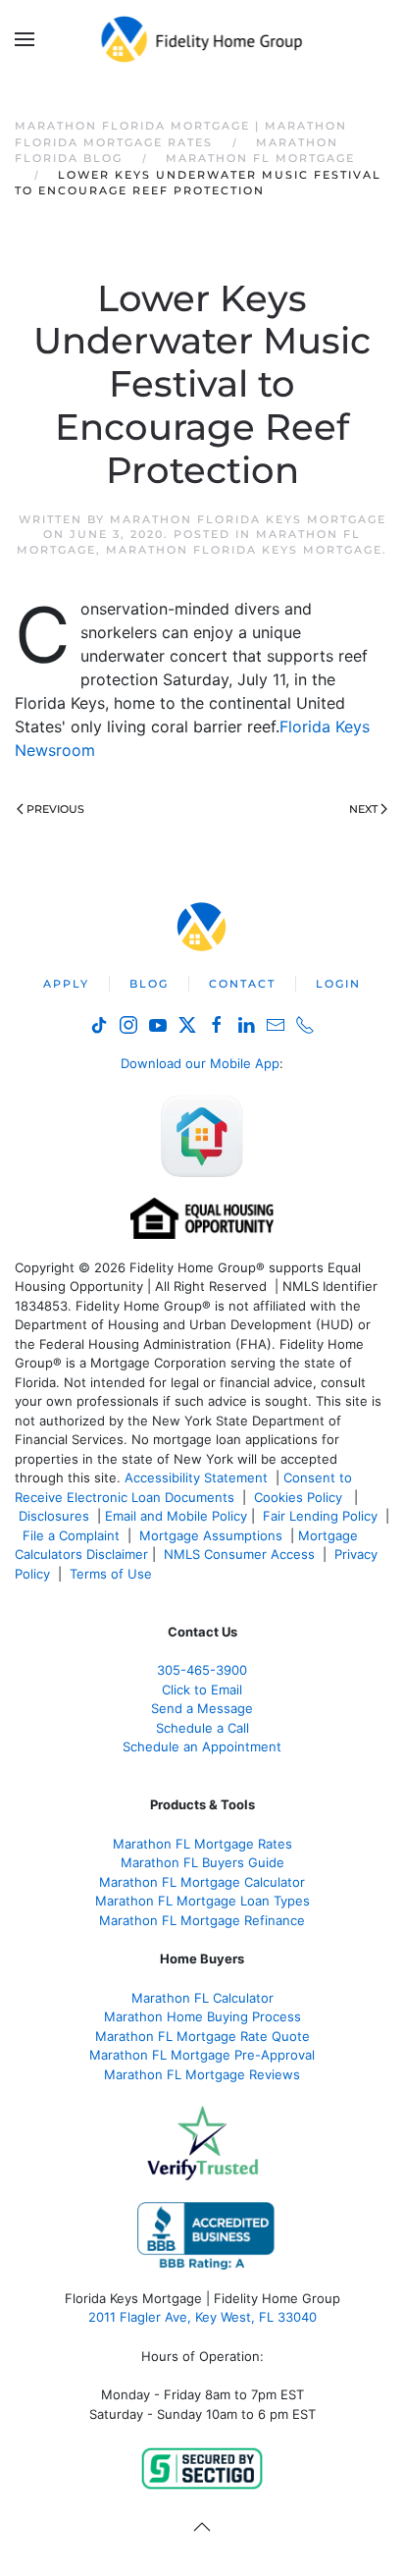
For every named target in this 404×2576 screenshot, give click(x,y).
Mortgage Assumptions (211, 1535)
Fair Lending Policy (320, 1516)
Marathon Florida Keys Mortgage (248, 519)
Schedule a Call (202, 1728)
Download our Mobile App (200, 1063)
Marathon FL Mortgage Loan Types (202, 1901)
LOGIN (338, 984)
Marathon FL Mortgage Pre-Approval (202, 2055)
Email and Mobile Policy (176, 1516)
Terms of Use (113, 1574)
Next (363, 809)
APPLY (66, 984)
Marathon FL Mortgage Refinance (202, 1920)
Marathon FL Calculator (202, 1998)
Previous (55, 809)
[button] (25, 39)
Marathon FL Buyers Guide (202, 1862)
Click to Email (202, 1690)
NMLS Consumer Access (239, 1554)
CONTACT (242, 984)
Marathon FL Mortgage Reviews (202, 2074)
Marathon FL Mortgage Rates (202, 1844)
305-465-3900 (202, 1670)
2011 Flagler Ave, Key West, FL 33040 (202, 2317)
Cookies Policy (300, 1497)
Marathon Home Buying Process (202, 2016)
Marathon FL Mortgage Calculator (202, 1882)
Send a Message (202, 1708)
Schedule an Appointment (202, 1746)
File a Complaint (73, 1535)
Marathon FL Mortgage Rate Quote (202, 2036)
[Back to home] (202, 39)
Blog (149, 984)
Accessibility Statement (196, 1477)
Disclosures (54, 1516)
